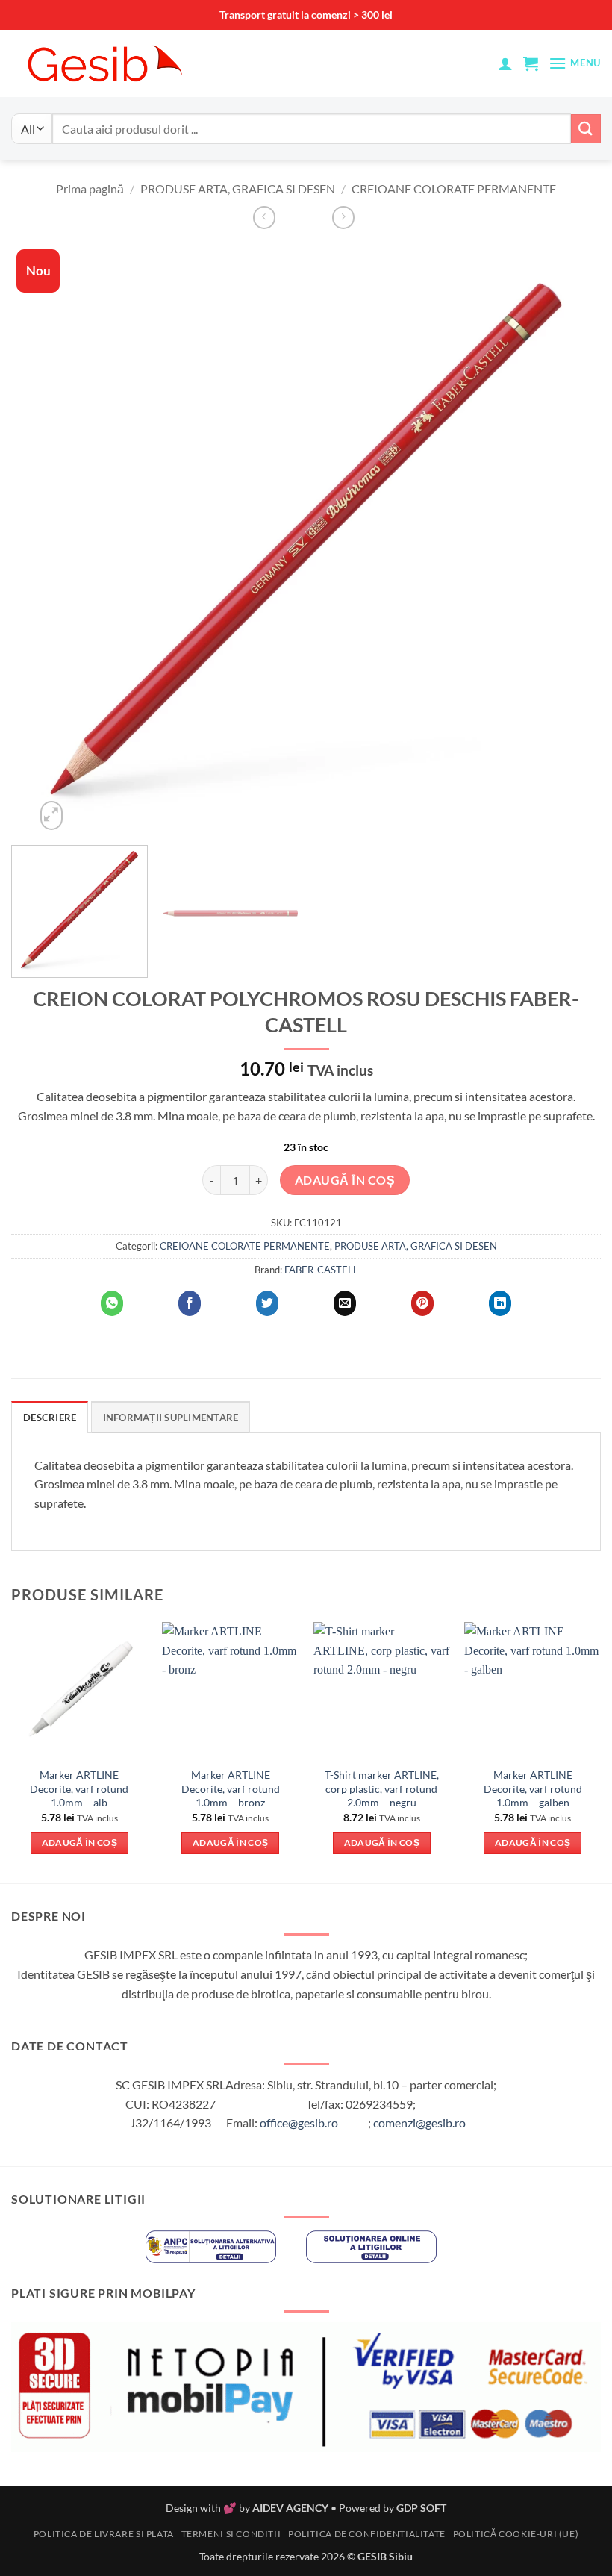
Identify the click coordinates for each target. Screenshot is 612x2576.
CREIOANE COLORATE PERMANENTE (454, 188)
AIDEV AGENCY (290, 2508)
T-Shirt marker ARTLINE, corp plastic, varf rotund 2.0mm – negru (382, 1788)
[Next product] (264, 218)
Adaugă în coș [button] (80, 1843)
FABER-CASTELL (321, 1270)
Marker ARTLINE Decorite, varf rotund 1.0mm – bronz (231, 1788)
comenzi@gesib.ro (419, 2123)
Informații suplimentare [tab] (171, 1418)
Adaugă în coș (345, 1180)
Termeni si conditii (231, 2534)
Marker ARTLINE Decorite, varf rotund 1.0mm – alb (79, 1788)
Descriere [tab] (50, 1418)
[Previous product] (343, 218)
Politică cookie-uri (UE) (516, 2534)
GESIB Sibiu (385, 2556)
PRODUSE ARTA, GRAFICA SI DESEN (238, 188)
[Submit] (586, 129)
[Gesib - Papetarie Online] (104, 63)
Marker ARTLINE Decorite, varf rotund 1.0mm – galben (533, 1788)
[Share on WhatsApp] (112, 1303)
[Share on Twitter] (267, 1303)
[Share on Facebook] (190, 1303)
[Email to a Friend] (345, 1303)
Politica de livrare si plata (104, 2534)
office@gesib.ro (299, 2123)
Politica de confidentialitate (367, 2534)
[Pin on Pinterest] (422, 1303)
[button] (531, 63)
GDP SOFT (421, 2508)
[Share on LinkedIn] (500, 1303)
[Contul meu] (505, 63)
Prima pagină (90, 188)
